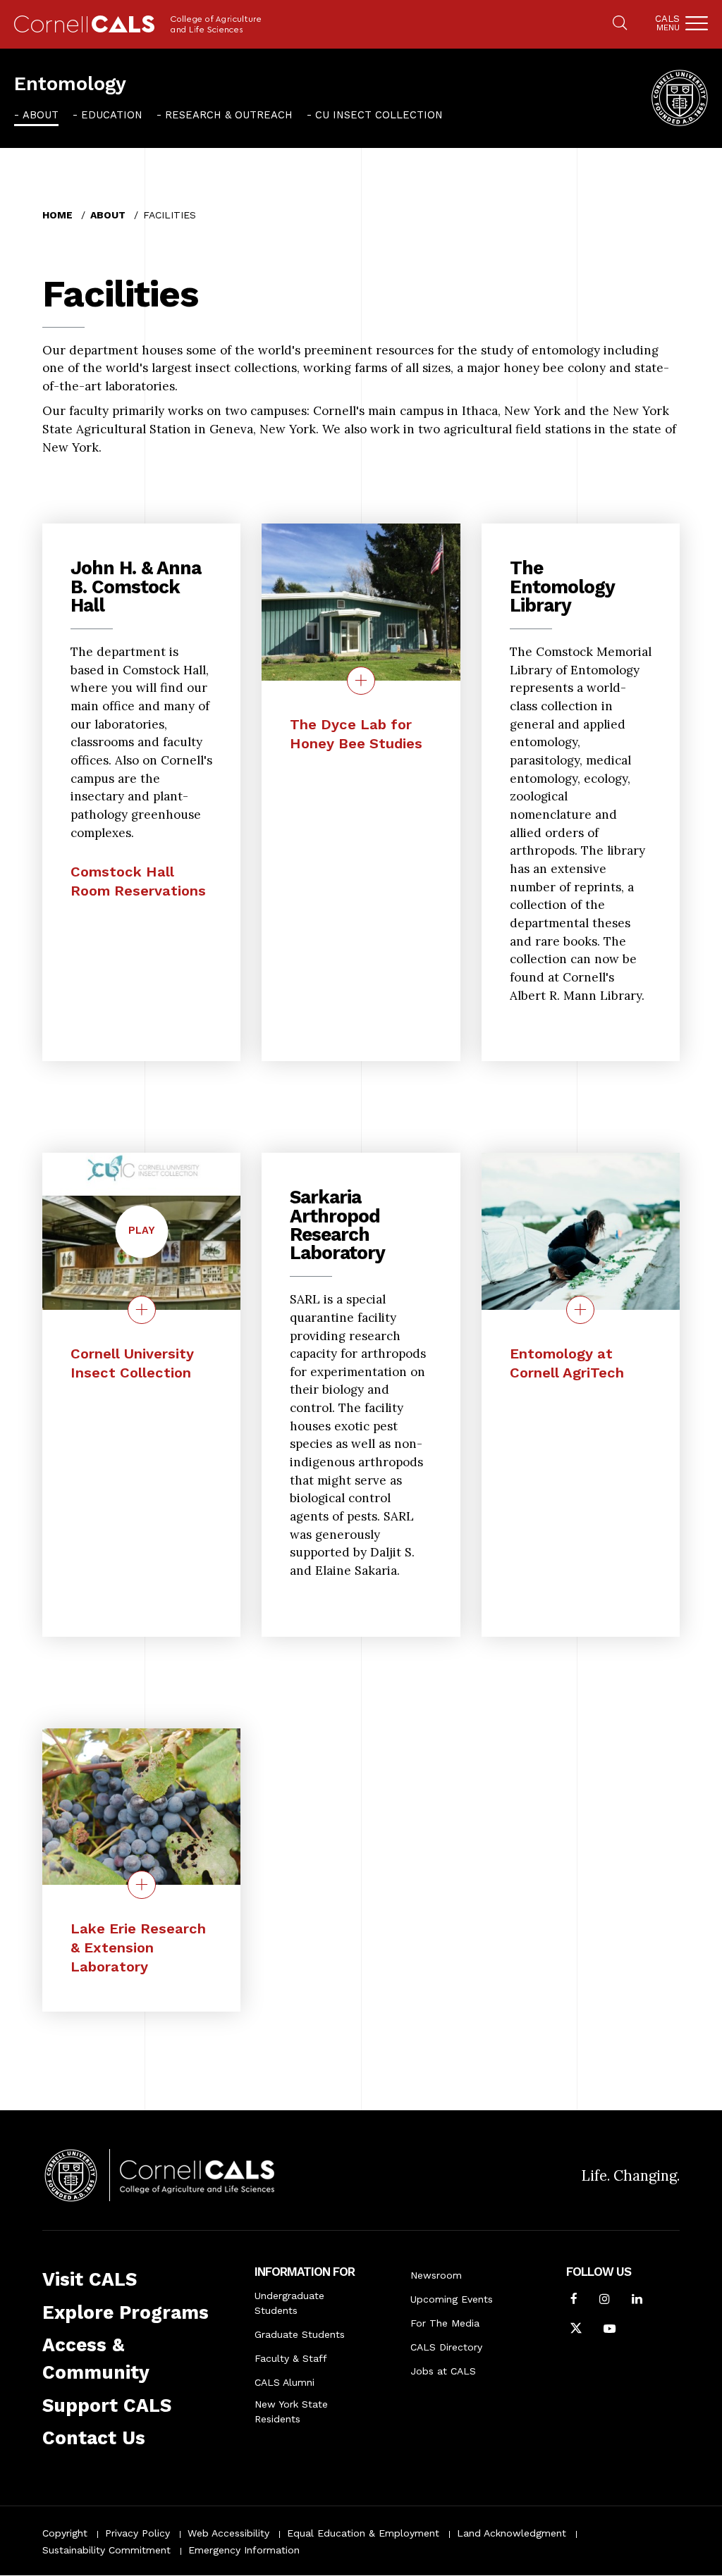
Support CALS (107, 2405)
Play (148, 1240)
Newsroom (436, 2275)
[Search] (620, 24)
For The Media (445, 2323)
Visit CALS (90, 2279)
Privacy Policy (137, 2533)
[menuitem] (36, 115)
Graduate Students (300, 2334)
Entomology (70, 84)
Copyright (65, 2533)
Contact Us (94, 2438)
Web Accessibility (228, 2533)
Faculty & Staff (291, 2358)
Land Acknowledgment (512, 2533)
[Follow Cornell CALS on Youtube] (610, 2330)
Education (112, 115)
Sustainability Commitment (106, 2550)
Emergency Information (244, 2550)
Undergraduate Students (289, 2303)
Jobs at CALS (443, 2371)
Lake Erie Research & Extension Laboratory (138, 1947)
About (41, 115)
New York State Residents (291, 2411)
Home (57, 215)
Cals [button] (667, 23)
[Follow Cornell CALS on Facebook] (574, 2301)
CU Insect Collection (379, 115)
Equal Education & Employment (363, 2533)
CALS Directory (446, 2347)
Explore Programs (126, 2312)
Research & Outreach (229, 115)
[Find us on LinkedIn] (637, 2301)
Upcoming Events (452, 2299)
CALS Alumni (284, 2382)
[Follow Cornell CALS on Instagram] (605, 2301)
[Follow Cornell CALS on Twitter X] (576, 2330)
